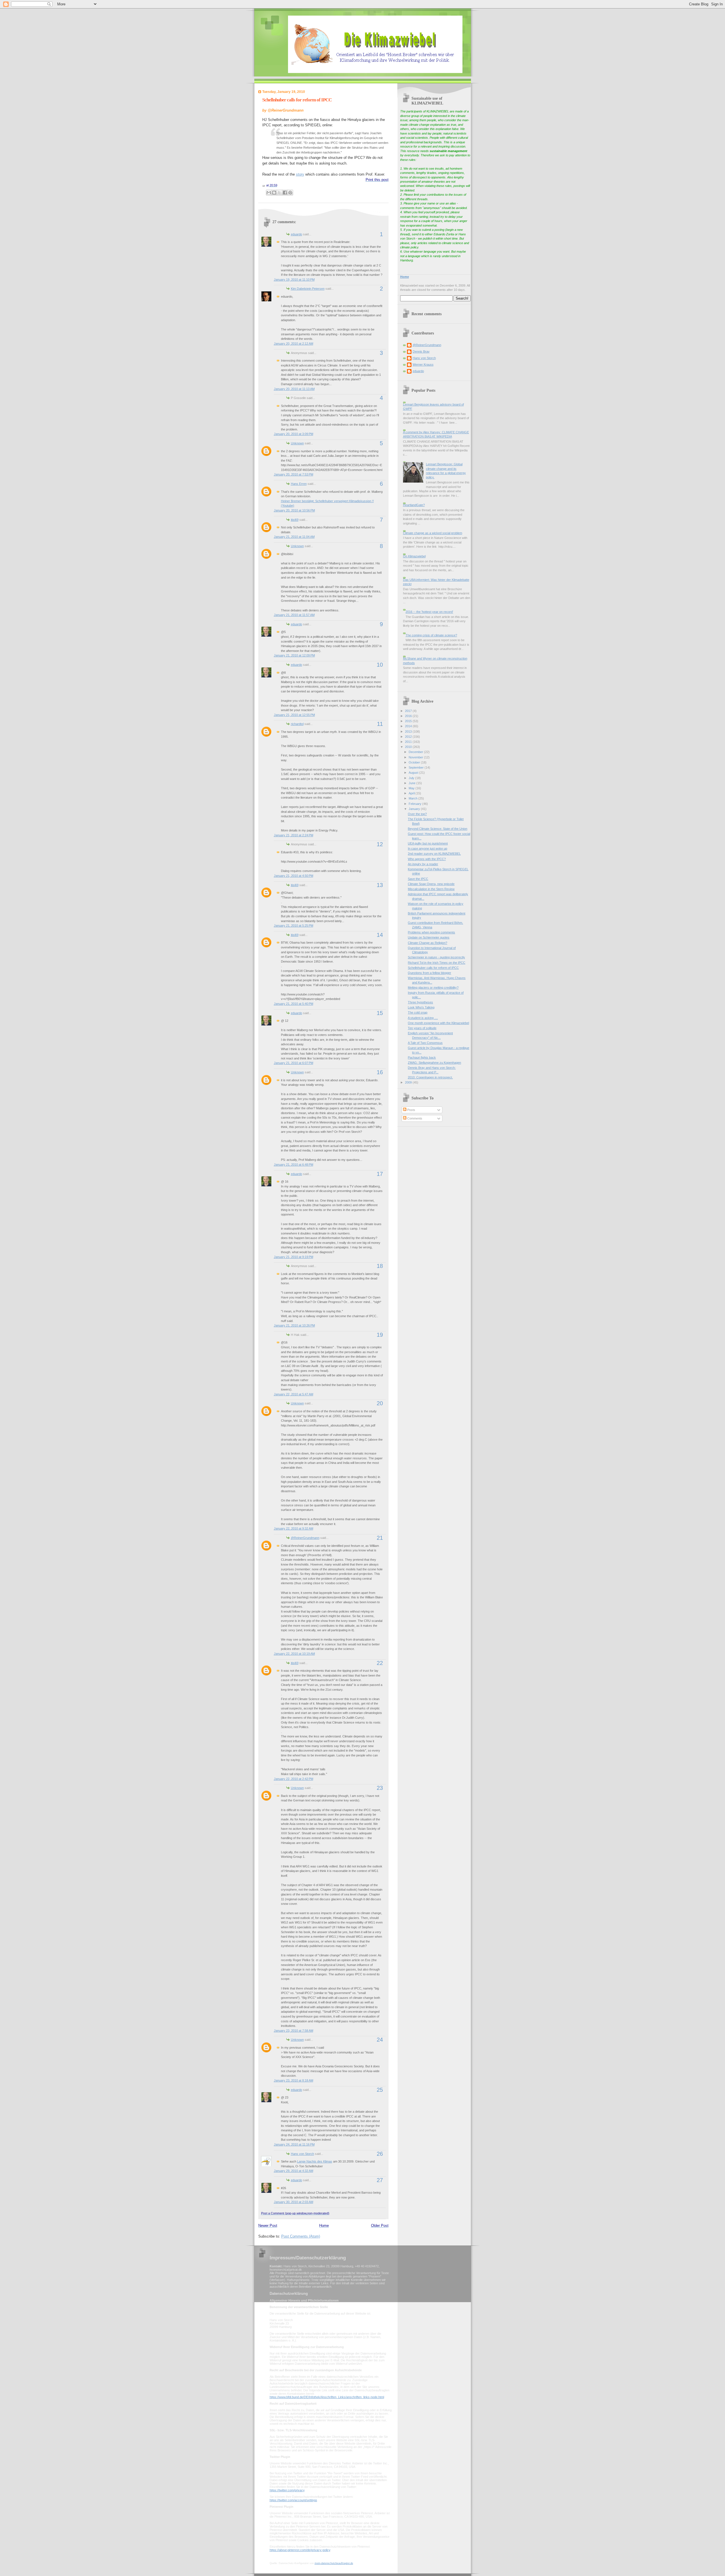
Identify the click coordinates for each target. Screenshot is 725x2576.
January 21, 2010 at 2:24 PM (294, 835)
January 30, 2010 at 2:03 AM (294, 2202)
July (412, 778)
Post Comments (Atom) (301, 2236)
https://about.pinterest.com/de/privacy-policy (300, 2550)
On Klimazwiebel (414, 556)
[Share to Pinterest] (290, 193)
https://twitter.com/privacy (287, 2490)
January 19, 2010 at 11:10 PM (294, 280)
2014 (409, 726)
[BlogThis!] (274, 193)
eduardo (297, 234)
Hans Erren (299, 484)
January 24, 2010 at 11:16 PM (294, 2144)
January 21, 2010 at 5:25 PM (294, 926)
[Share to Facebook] (285, 193)
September (417, 767)
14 (380, 935)
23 (380, 1788)
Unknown (297, 443)
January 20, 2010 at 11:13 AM (294, 389)
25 (380, 2090)
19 (380, 1335)
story (300, 174)
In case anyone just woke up (427, 848)
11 (380, 724)
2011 (409, 742)
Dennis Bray (421, 351)
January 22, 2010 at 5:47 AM (294, 1394)
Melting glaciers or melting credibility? (433, 988)
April (412, 793)
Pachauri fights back (422, 1057)
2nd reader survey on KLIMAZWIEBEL (434, 854)
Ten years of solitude (422, 1028)
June (412, 783)
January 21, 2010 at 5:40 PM (294, 1004)
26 (380, 2154)
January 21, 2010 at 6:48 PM (294, 1165)
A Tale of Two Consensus (425, 1043)
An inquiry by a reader (423, 864)
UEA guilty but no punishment (428, 843)
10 (380, 665)
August (414, 773)
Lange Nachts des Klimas (315, 2161)
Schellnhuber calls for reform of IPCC (297, 100)
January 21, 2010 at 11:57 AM (294, 615)
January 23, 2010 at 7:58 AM (294, 2031)
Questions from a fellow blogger (429, 973)
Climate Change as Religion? (427, 943)
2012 (409, 737)
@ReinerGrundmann (305, 1538)
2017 (409, 711)
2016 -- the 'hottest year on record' (429, 612)
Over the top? (417, 814)
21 (380, 1538)
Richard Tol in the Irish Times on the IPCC (437, 963)
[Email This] (269, 193)
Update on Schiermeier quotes (429, 937)
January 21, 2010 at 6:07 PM (294, 1063)
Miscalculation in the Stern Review (431, 889)
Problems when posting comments (431, 932)
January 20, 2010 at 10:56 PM (294, 510)
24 (380, 2040)
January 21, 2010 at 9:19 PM (294, 1257)
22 (380, 1663)
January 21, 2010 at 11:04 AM (294, 537)
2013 (409, 732)
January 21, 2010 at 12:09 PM (294, 655)
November (416, 757)
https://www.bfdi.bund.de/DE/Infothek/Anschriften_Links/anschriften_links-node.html (327, 2397)
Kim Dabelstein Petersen (308, 289)
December (416, 752)
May (412, 788)
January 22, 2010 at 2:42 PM (294, 1779)
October (415, 762)
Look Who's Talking (421, 1007)
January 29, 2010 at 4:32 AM (294, 2171)
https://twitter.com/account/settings (293, 2500)
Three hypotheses (420, 1002)
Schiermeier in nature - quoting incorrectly (436, 957)
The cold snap (418, 1012)
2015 (409, 721)
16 (380, 1072)
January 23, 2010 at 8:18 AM (294, 2080)
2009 (409, 1082)
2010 (409, 747)
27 (380, 2180)
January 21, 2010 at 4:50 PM (294, 876)
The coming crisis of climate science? (431, 635)
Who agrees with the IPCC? (427, 859)
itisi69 (295, 520)
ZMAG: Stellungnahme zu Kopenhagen (434, 1063)
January (415, 809)
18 (380, 1266)
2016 (409, 716)
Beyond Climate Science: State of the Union (438, 829)
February (415, 804)
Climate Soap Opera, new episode (431, 884)
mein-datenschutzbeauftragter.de (334, 2563)
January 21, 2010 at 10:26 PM (294, 1325)
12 (380, 844)
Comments (414, 1118)
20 (380, 1403)
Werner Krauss (423, 364)
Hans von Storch (302, 2154)
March (413, 798)
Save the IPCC (418, 879)
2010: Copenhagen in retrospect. (430, 1077)
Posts (411, 1110)
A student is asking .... (423, 1018)
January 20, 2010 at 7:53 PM (294, 474)
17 (380, 1174)
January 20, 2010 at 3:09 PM (294, 434)
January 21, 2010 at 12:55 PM (294, 715)
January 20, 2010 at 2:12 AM (294, 344)
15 (380, 1013)
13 (380, 885)
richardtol (297, 724)
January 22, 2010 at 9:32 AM (294, 1528)
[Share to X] (280, 193)
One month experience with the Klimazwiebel (438, 1023)
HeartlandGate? (414, 505)
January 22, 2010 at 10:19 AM (294, 1654)
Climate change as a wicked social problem (433, 533)
